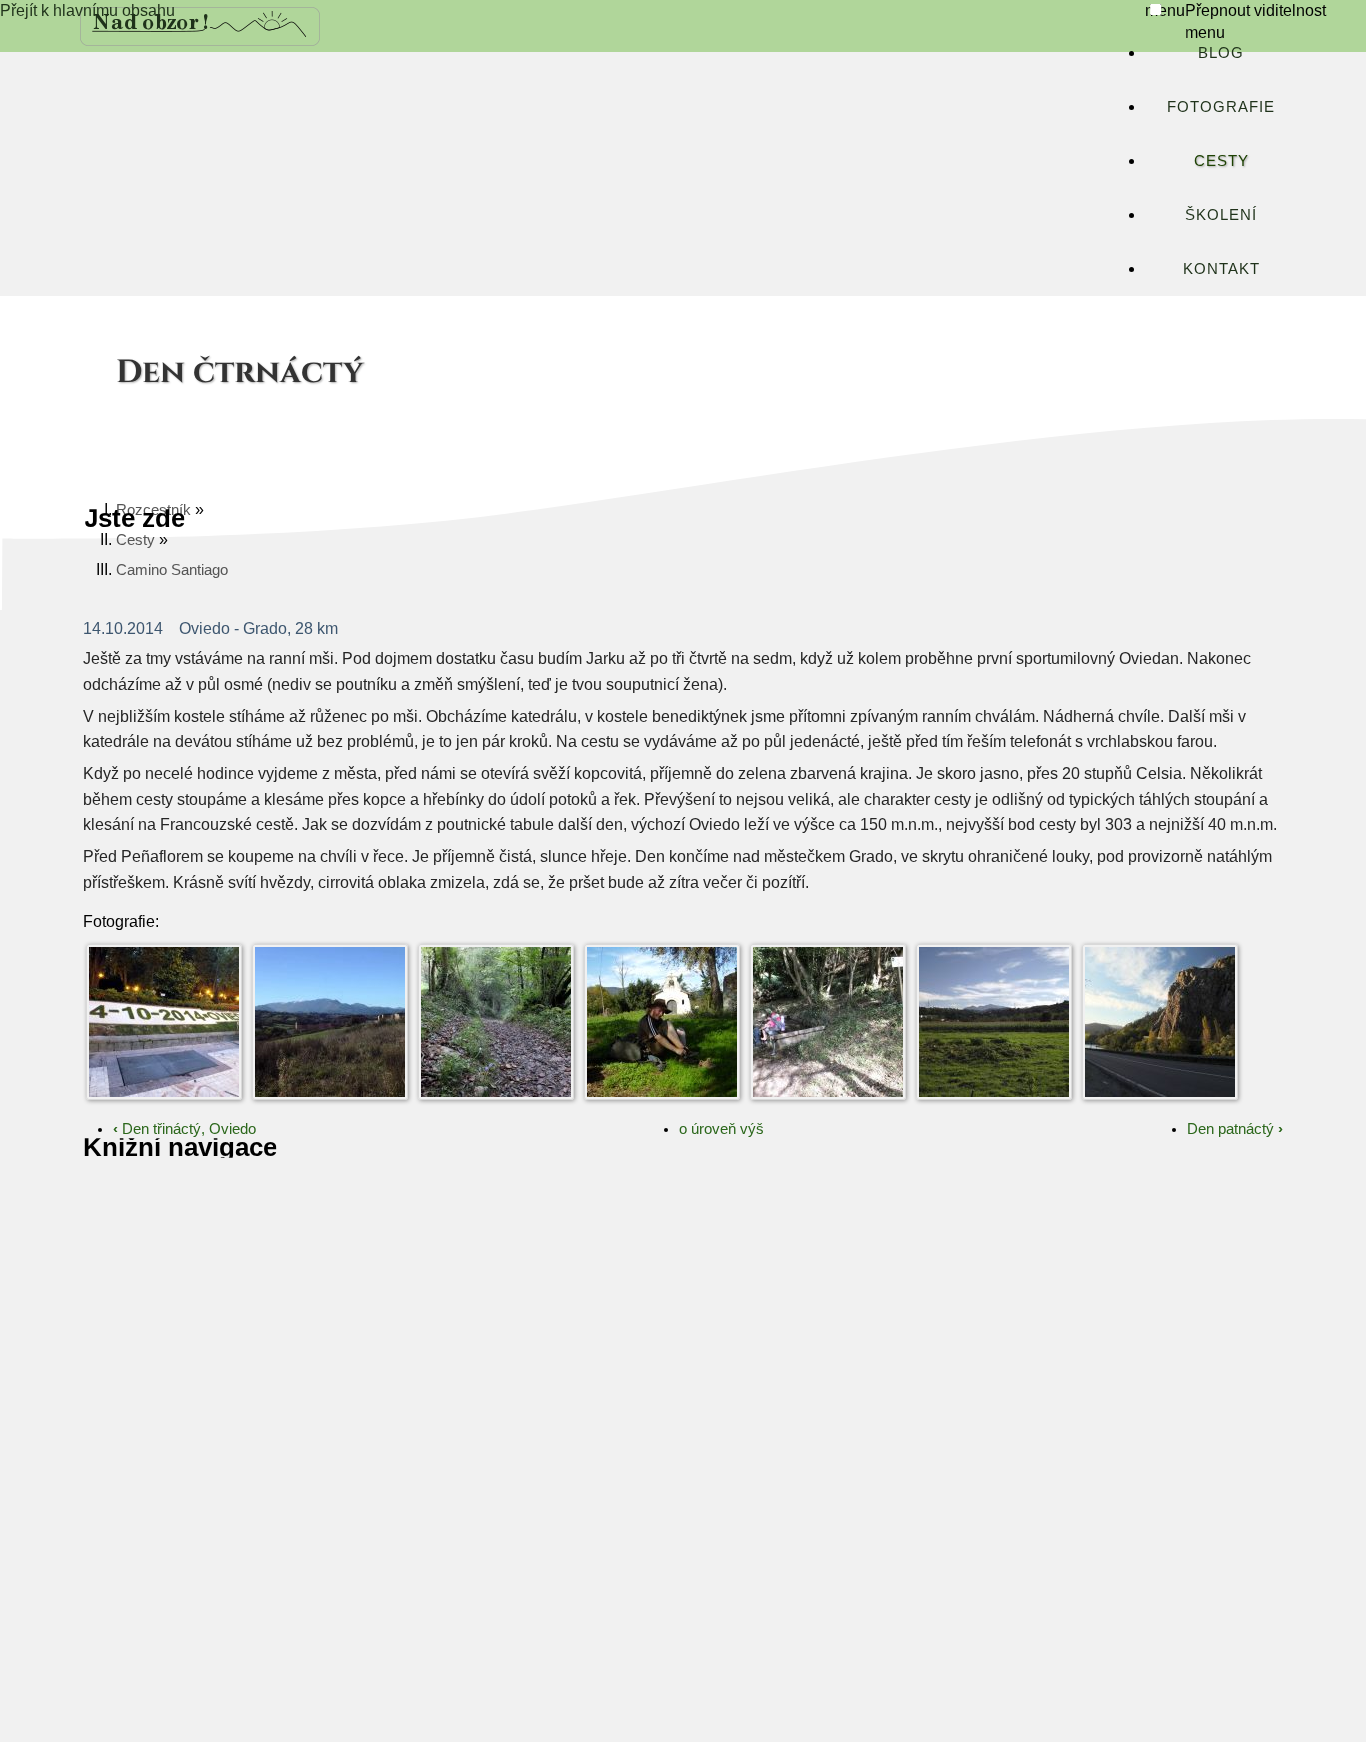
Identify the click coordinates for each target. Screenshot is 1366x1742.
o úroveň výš (721, 1129)
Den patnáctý (1235, 1129)
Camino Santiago (172, 570)
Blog (1221, 52)
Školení (1221, 214)
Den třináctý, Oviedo (184, 1129)
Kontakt (1221, 268)
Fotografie (1221, 106)
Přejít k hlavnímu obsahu (87, 10)
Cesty (1221, 160)
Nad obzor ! (151, 21)
